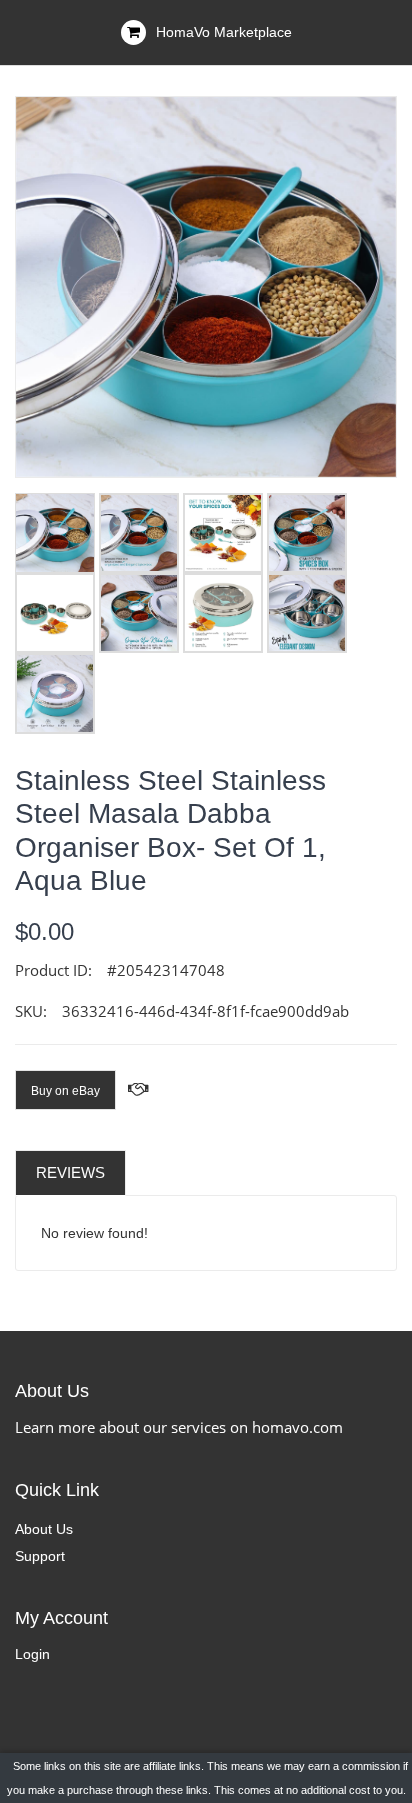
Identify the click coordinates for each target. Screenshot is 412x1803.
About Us (44, 1529)
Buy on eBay (65, 1091)
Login (32, 1654)
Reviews (70, 1172)
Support (40, 1556)
